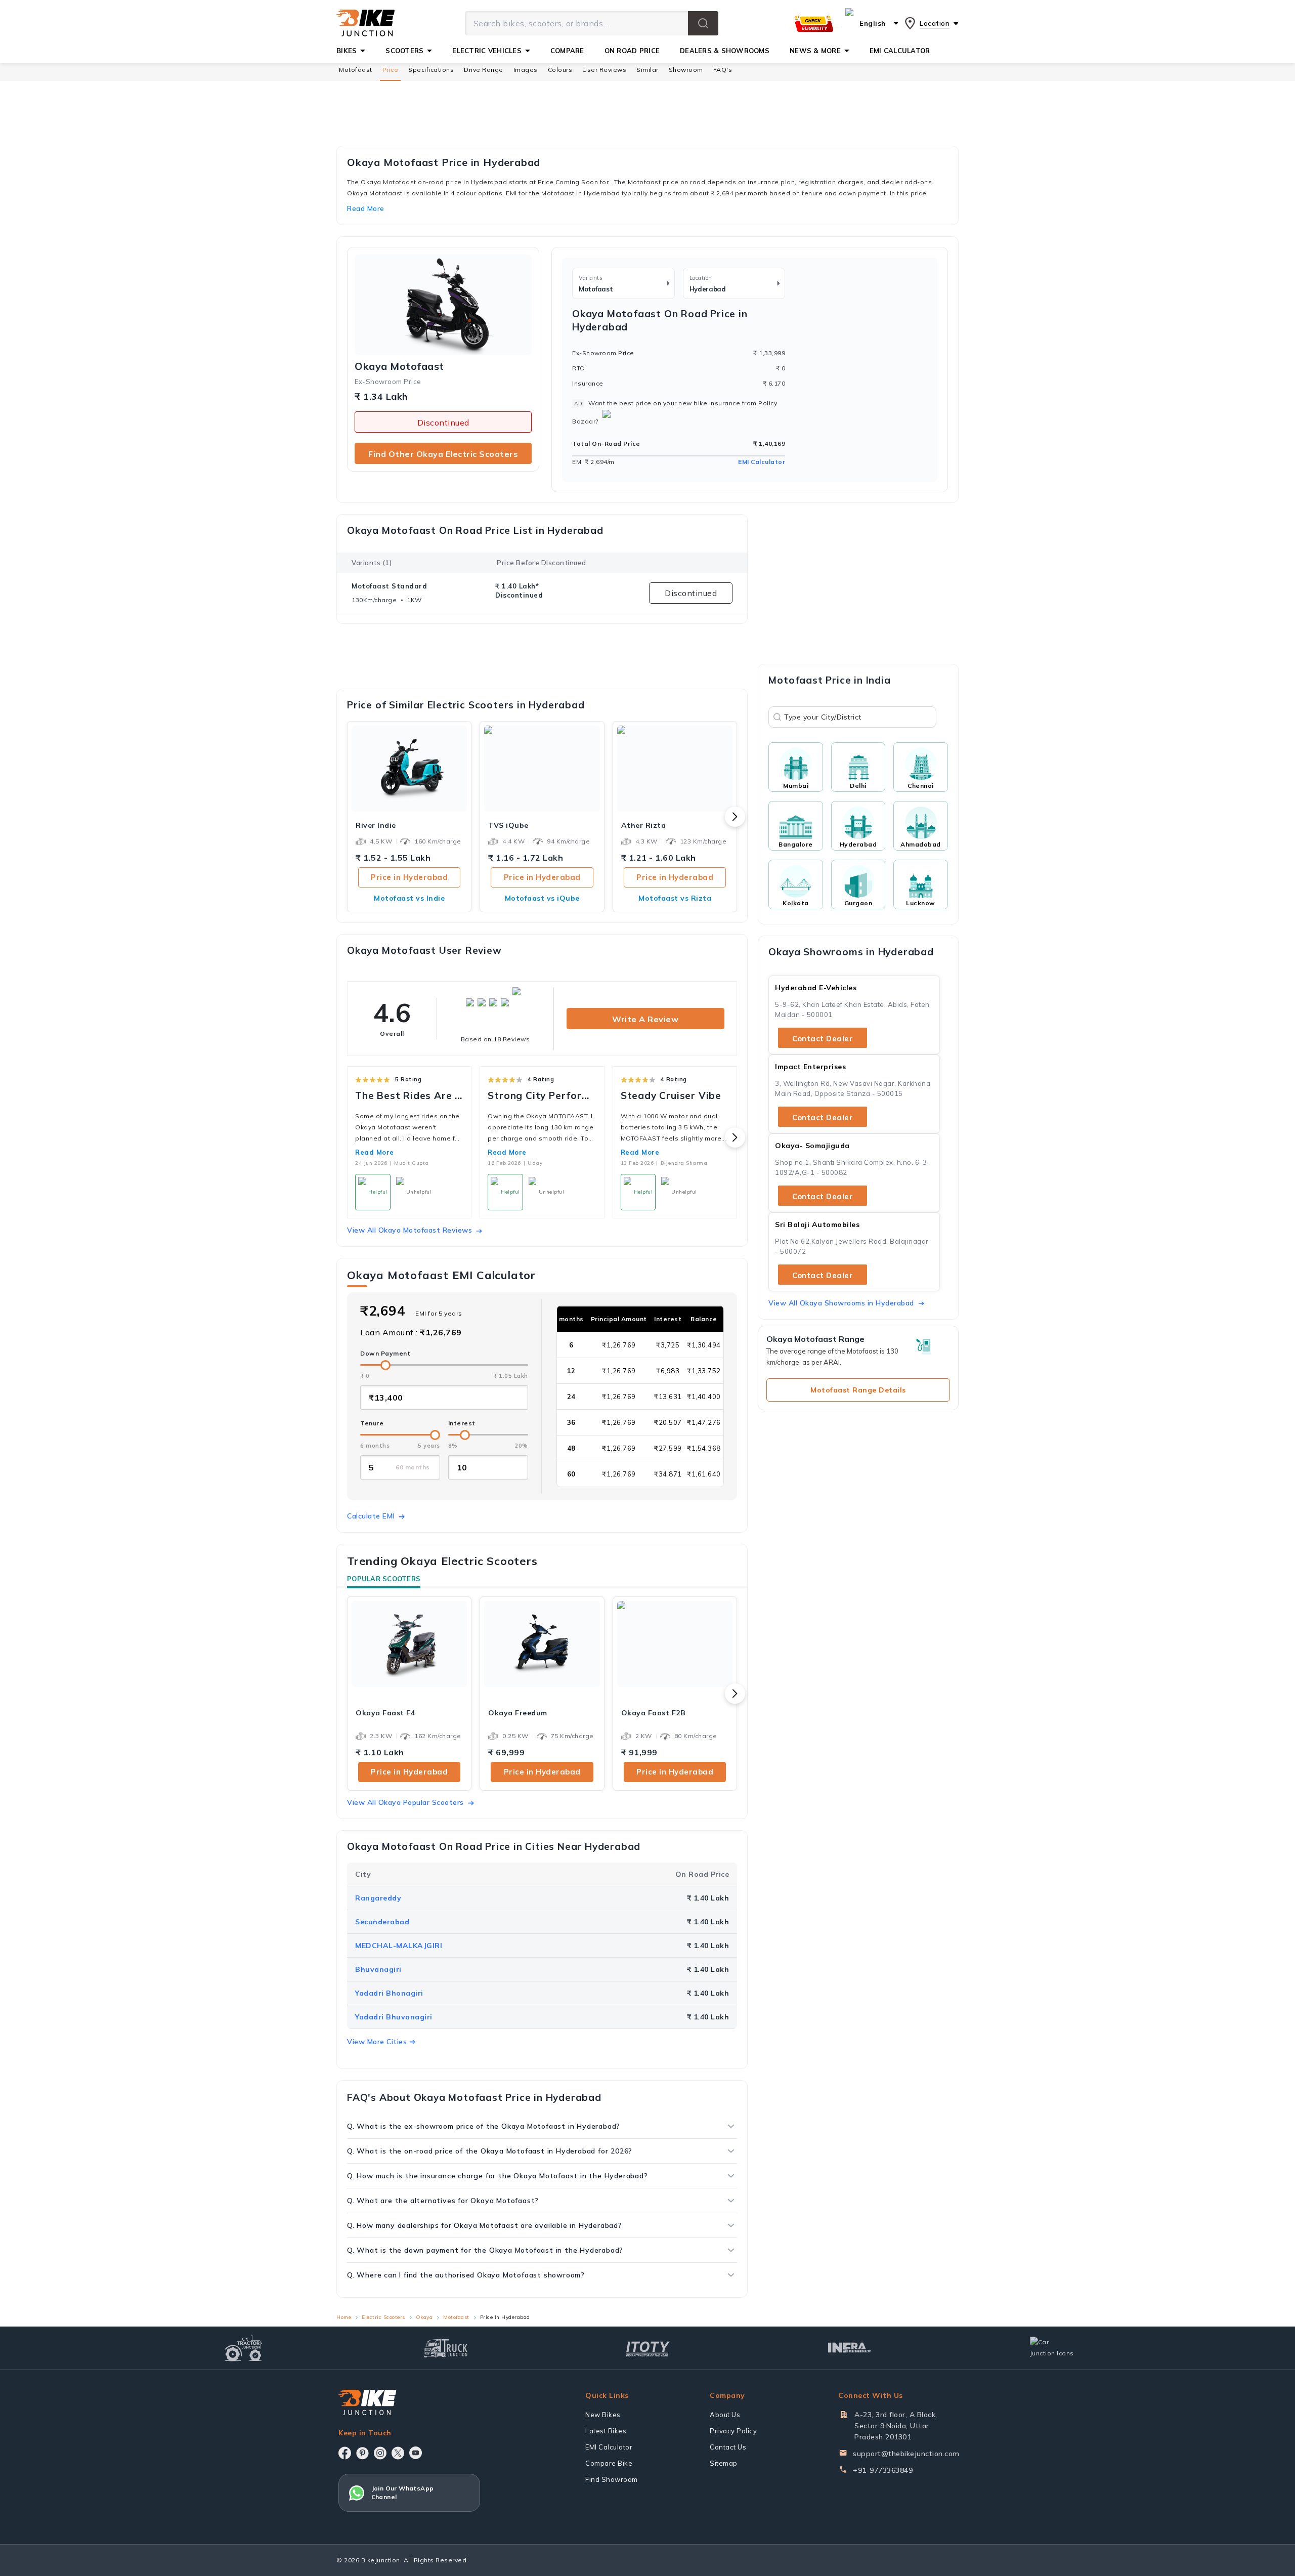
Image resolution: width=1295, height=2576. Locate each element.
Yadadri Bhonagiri (389, 1993)
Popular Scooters (384, 1579)
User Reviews (604, 70)
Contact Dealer (823, 1039)
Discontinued (443, 423)
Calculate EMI (371, 1516)
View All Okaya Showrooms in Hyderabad (841, 1303)
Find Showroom (612, 2479)
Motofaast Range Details (858, 1390)
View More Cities (377, 2042)
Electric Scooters (383, 2317)
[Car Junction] (1052, 2348)
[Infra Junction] (850, 2348)
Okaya (424, 2317)
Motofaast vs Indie (409, 898)
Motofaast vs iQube (542, 898)
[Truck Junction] (445, 2348)
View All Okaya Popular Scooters (405, 1802)
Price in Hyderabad (409, 877)
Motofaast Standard (389, 586)
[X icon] (398, 2453)
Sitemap (724, 2463)
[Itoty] (648, 2348)
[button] (703, 23)
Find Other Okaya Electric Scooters (443, 454)
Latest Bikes (606, 2431)
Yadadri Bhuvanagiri (394, 2017)
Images (526, 70)
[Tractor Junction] (244, 2348)
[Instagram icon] (380, 2453)
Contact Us (728, 2447)
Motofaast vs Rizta (675, 898)
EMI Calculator (762, 462)
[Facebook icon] (345, 2453)
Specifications (431, 70)
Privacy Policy (733, 2431)
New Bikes (603, 2415)
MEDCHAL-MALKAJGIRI (399, 1946)
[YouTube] (416, 2453)
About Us (725, 2415)
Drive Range (484, 70)
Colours (560, 70)
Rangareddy (378, 1898)
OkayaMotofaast (399, 366)
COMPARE (567, 51)
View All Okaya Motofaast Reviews (409, 1230)
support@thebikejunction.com (906, 2454)
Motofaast (356, 70)
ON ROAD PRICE (632, 51)
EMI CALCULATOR (900, 51)
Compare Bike (609, 2463)
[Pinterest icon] (362, 2453)
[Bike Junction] (365, 23)
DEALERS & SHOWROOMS (725, 51)
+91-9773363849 (883, 2470)
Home (344, 2317)
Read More (375, 1152)
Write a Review (645, 1019)
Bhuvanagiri (378, 1969)
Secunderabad (382, 1922)
